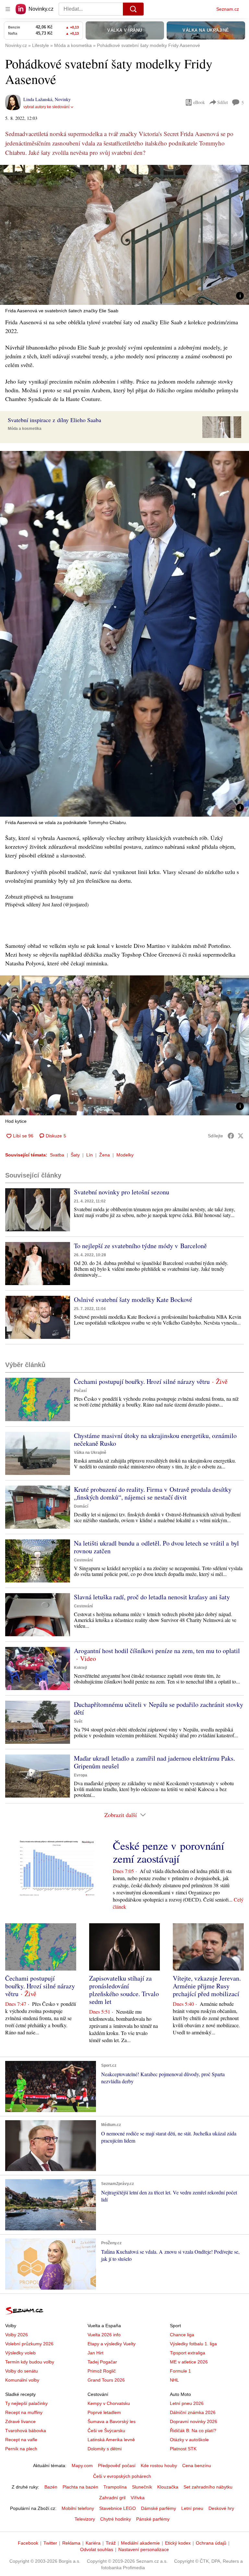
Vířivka (138, 2498)
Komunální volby (22, 2380)
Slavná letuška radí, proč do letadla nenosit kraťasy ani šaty (152, 1597)
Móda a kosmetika (25, 429)
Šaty (75, 1155)
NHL (174, 2380)
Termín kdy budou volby (30, 2362)
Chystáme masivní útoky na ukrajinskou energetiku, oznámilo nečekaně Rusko (155, 1439)
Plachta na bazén (80, 2487)
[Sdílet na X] (241, 1136)
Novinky (63, 99)
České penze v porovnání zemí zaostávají (168, 1852)
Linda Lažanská (38, 99)
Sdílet (223, 102)
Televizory (85, 2519)
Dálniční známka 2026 (193, 2412)
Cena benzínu (197, 2466)
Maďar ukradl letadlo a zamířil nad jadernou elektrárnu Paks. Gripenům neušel (154, 1762)
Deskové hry (221, 2508)
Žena (105, 1155)
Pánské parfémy (153, 2519)
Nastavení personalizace (144, 2549)
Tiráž (111, 2543)
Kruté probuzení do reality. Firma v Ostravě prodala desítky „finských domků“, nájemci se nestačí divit (153, 1493)
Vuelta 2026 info (104, 2335)
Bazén (51, 2487)
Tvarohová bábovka (26, 2431)
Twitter (50, 2543)
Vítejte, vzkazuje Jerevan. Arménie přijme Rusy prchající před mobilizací (207, 1986)
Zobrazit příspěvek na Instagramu (39, 897)
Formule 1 (180, 2371)
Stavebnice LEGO (118, 2508)
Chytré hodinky (116, 2519)
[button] (124, 235)
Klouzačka (168, 2487)
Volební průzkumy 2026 (29, 2344)
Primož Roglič (102, 2371)
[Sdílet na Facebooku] (231, 1136)
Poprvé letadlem (104, 2412)
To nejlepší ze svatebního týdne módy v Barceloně (140, 1246)
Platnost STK (183, 2449)
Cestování (83, 1560)
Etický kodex (178, 2543)
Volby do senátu (22, 2371)
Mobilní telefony (78, 2508)
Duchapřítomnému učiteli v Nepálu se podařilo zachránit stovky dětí (159, 1708)
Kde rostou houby (159, 2466)
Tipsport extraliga (188, 2353)
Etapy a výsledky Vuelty (112, 2344)
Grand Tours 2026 (106, 2380)
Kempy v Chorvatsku (109, 2403)
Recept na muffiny (24, 2412)
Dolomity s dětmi (105, 2449)
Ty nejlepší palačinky (26, 2403)
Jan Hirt (95, 2353)
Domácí (81, 1506)
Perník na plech (21, 2449)
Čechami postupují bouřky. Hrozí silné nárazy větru (142, 1381)
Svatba (57, 1155)
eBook (199, 102)
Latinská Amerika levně (111, 2440)
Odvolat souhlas (97, 2549)
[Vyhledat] (133, 9)
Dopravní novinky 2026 (194, 2421)
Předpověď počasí (117, 2466)
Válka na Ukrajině (90, 1453)
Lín (89, 1155)
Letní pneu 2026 (187, 2403)
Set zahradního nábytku (208, 2487)
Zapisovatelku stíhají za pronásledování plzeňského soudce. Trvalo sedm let (124, 1990)
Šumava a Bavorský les (112, 2421)
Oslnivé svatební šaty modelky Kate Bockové (133, 1299)
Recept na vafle (21, 2440)
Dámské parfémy (159, 2508)
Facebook (28, 2543)
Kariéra (93, 2543)
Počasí (80, 1391)
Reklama (71, 2543)
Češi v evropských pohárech (122, 2476)
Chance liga (182, 2335)
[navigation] (8, 9)
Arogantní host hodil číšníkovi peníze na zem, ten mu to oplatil (157, 1651)
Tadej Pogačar (102, 2362)
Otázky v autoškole (189, 2440)
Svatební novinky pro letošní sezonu (122, 1192)
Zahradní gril (112, 2498)
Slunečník (142, 2487)
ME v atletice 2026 (189, 2362)
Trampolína (115, 2487)
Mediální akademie (140, 2543)
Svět (78, 1721)
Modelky (125, 1155)
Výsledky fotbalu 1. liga (193, 2344)
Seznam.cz (228, 9)
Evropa (81, 1775)
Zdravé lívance (20, 2421)
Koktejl (80, 1668)
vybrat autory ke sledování (46, 107)
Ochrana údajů (211, 2543)
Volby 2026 (17, 2335)
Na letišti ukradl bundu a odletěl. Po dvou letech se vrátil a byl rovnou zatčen (156, 1547)
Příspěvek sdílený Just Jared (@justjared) (47, 904)
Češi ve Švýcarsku (106, 2431)
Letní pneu (192, 2508)
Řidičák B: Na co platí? (193, 2431)
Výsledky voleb (20, 2353)
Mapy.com (82, 2466)
